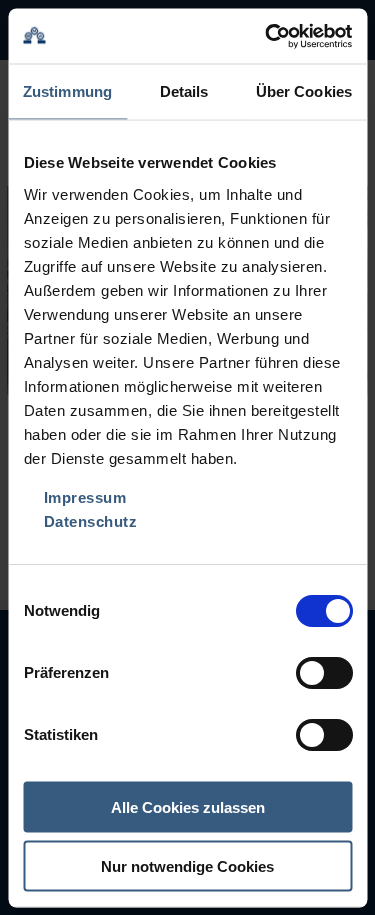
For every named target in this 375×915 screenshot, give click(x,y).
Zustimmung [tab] (67, 91)
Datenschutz (90, 520)
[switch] (323, 672)
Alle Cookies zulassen (188, 807)
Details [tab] (184, 91)
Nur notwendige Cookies (187, 865)
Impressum (84, 496)
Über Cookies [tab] (304, 91)
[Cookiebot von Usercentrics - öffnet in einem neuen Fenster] (267, 36)
